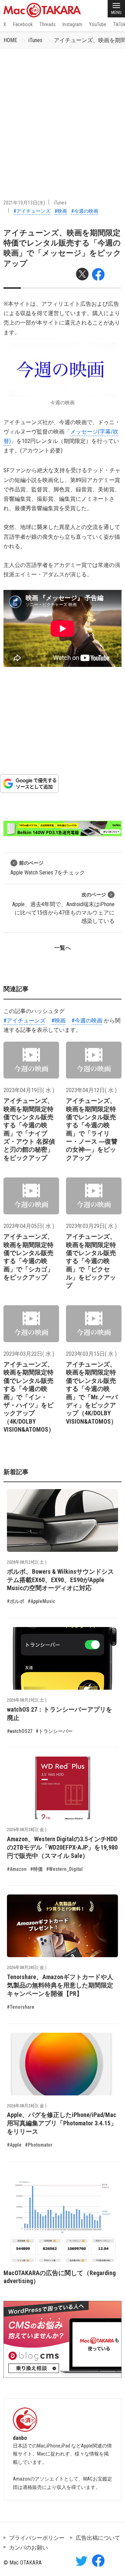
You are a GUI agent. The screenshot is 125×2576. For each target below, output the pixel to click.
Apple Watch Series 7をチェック (48, 868)
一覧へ (62, 948)
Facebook (23, 24)
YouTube (98, 24)
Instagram (72, 24)
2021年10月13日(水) (24, 203)
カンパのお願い (28, 2548)
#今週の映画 (85, 211)
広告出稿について (98, 2538)
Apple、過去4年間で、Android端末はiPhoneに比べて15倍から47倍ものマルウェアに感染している (63, 908)
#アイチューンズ (32, 211)
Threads (48, 24)
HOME (10, 40)
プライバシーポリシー (37, 2538)
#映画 (61, 211)
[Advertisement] (62, 115)
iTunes (35, 40)
